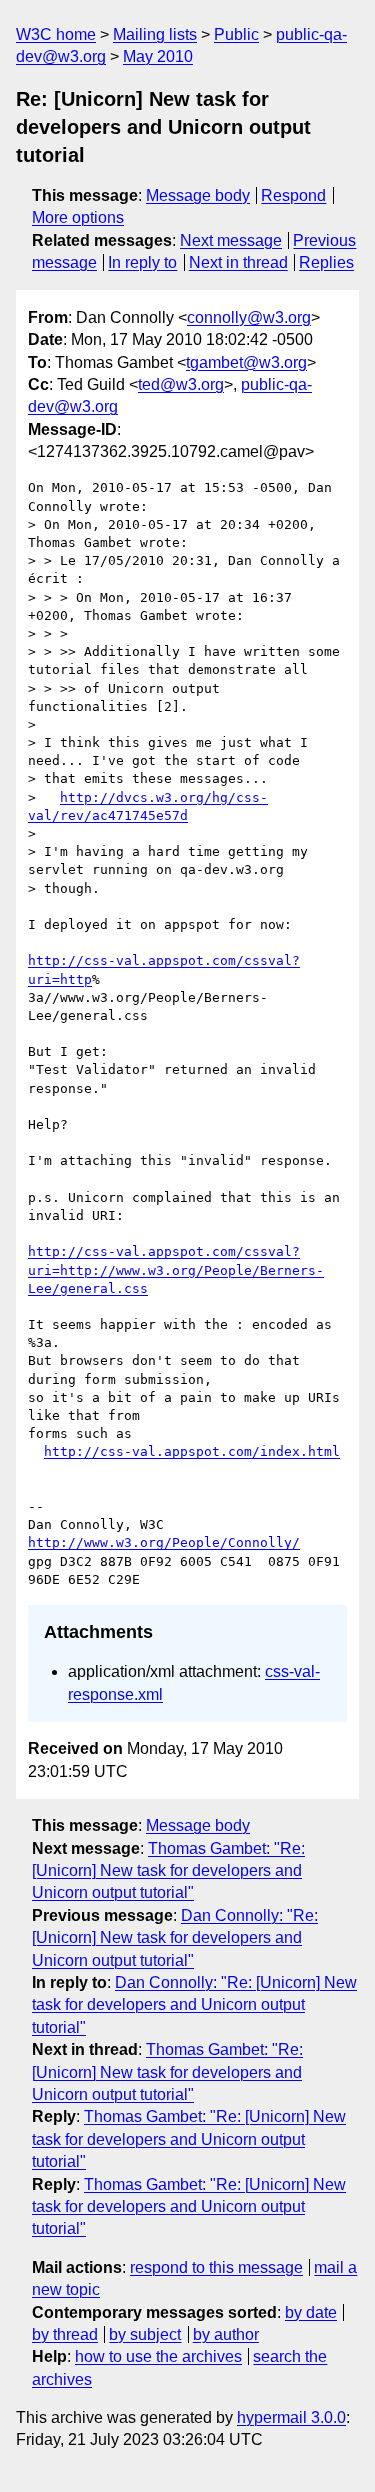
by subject (145, 2334)
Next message (231, 240)
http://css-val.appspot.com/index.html (192, 1451)
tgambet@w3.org (246, 362)
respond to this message (216, 2267)
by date (311, 2312)
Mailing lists (155, 34)
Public (236, 34)
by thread (65, 2334)
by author (226, 2334)
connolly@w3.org (249, 317)
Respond (293, 195)
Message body (198, 195)
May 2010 (158, 56)
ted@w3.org (181, 384)
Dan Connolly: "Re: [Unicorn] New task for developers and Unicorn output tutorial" (175, 1938)
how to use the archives (158, 2356)
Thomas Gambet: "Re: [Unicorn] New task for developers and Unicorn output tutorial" (168, 1871)
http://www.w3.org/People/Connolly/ (164, 1542)
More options (78, 217)
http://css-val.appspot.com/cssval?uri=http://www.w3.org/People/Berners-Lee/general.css (176, 1269)
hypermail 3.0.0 (291, 2417)
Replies (326, 262)
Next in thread (238, 262)
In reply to (142, 262)
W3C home (56, 34)
